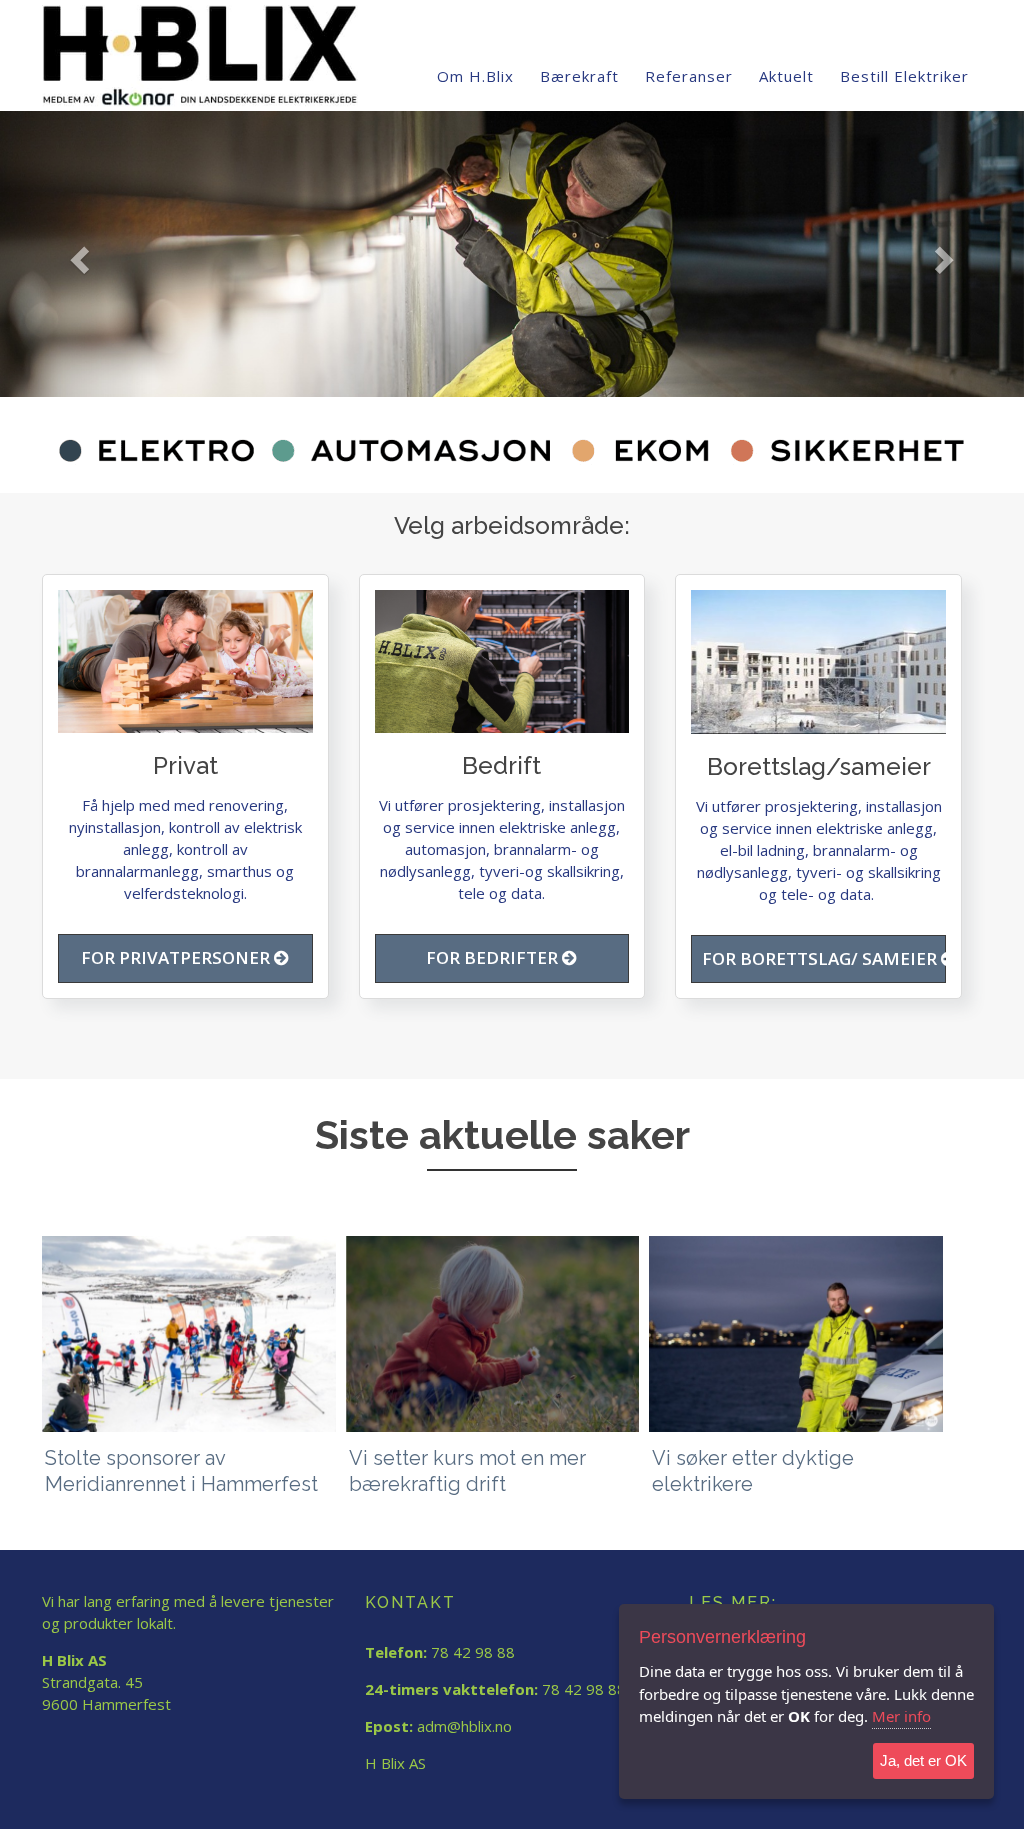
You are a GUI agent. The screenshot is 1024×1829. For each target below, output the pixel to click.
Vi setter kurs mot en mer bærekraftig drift (467, 1471)
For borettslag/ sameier (821, 958)
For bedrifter (494, 957)
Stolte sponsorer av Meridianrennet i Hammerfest (181, 1471)
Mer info (901, 1716)
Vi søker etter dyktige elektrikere (753, 1471)
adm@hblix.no (464, 1726)
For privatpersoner (177, 957)
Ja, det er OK (923, 1760)
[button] (77, 254)
